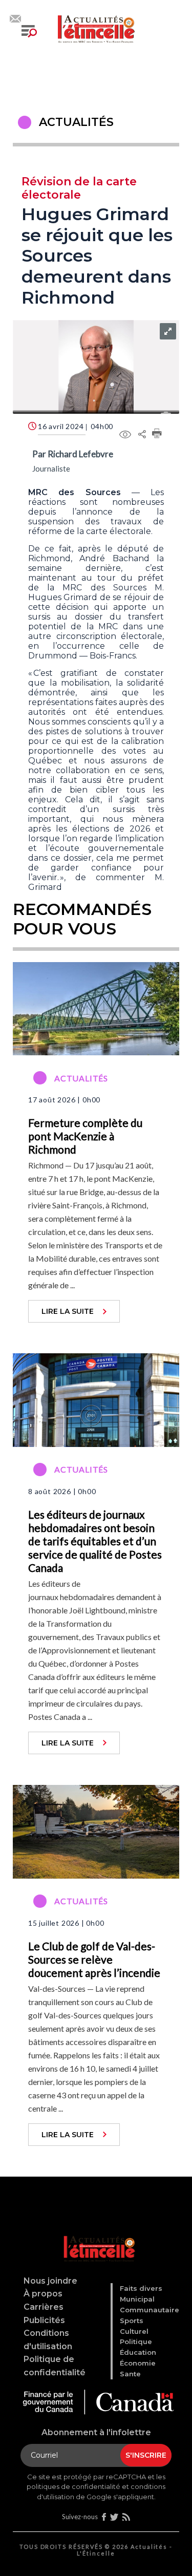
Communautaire (150, 2310)
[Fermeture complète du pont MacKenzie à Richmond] (96, 1007)
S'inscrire (146, 2455)
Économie (138, 2363)
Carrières (44, 2307)
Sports (132, 2320)
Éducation (138, 2352)
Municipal (137, 2299)
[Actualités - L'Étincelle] (98, 2236)
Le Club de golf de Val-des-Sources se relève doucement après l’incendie (94, 1959)
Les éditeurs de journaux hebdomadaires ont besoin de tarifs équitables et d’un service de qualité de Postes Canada (95, 1541)
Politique (136, 2341)
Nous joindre (50, 2281)
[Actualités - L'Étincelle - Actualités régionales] (96, 28)
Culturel (134, 2331)
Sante (130, 2374)
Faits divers (141, 2288)
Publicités (44, 2320)
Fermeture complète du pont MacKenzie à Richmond (85, 1136)
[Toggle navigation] (29, 31)
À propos (43, 2294)
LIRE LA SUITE (68, 1311)
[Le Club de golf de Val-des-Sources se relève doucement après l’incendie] (96, 1830)
